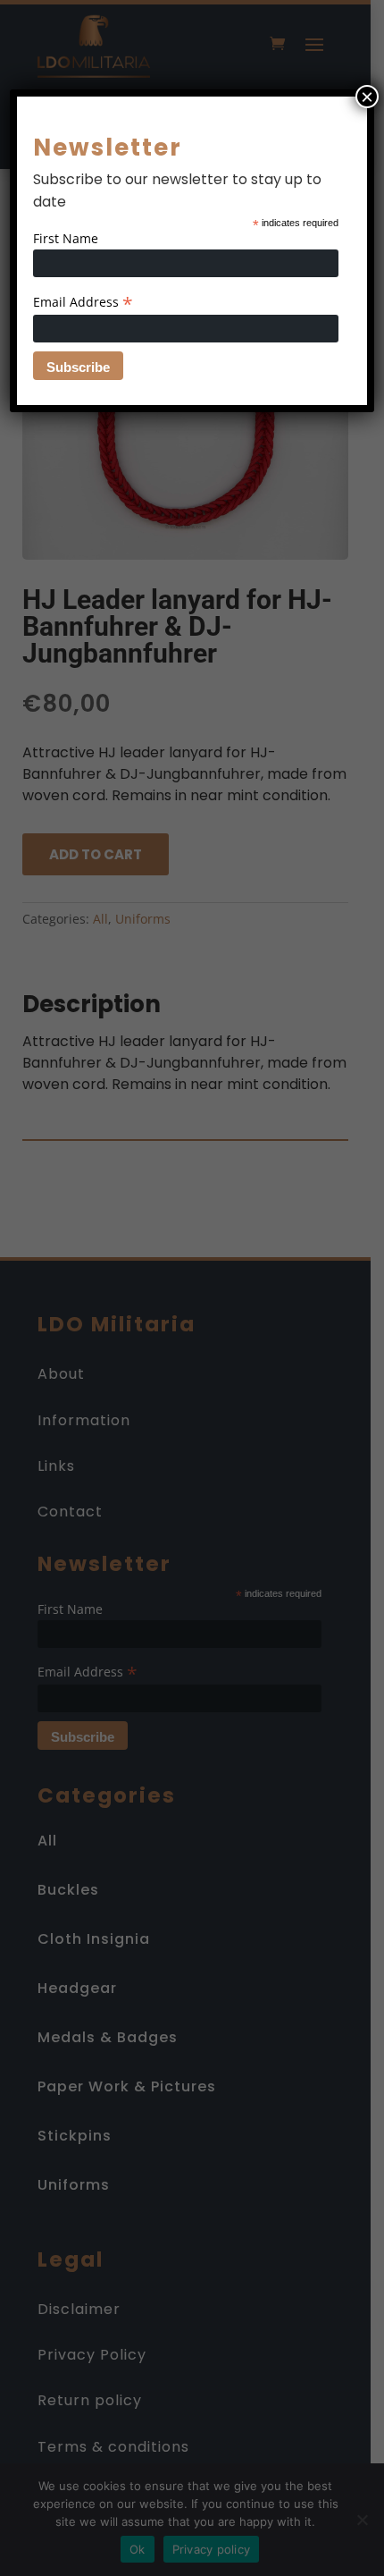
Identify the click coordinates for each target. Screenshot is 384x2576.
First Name (66, 238)
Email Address (83, 302)
